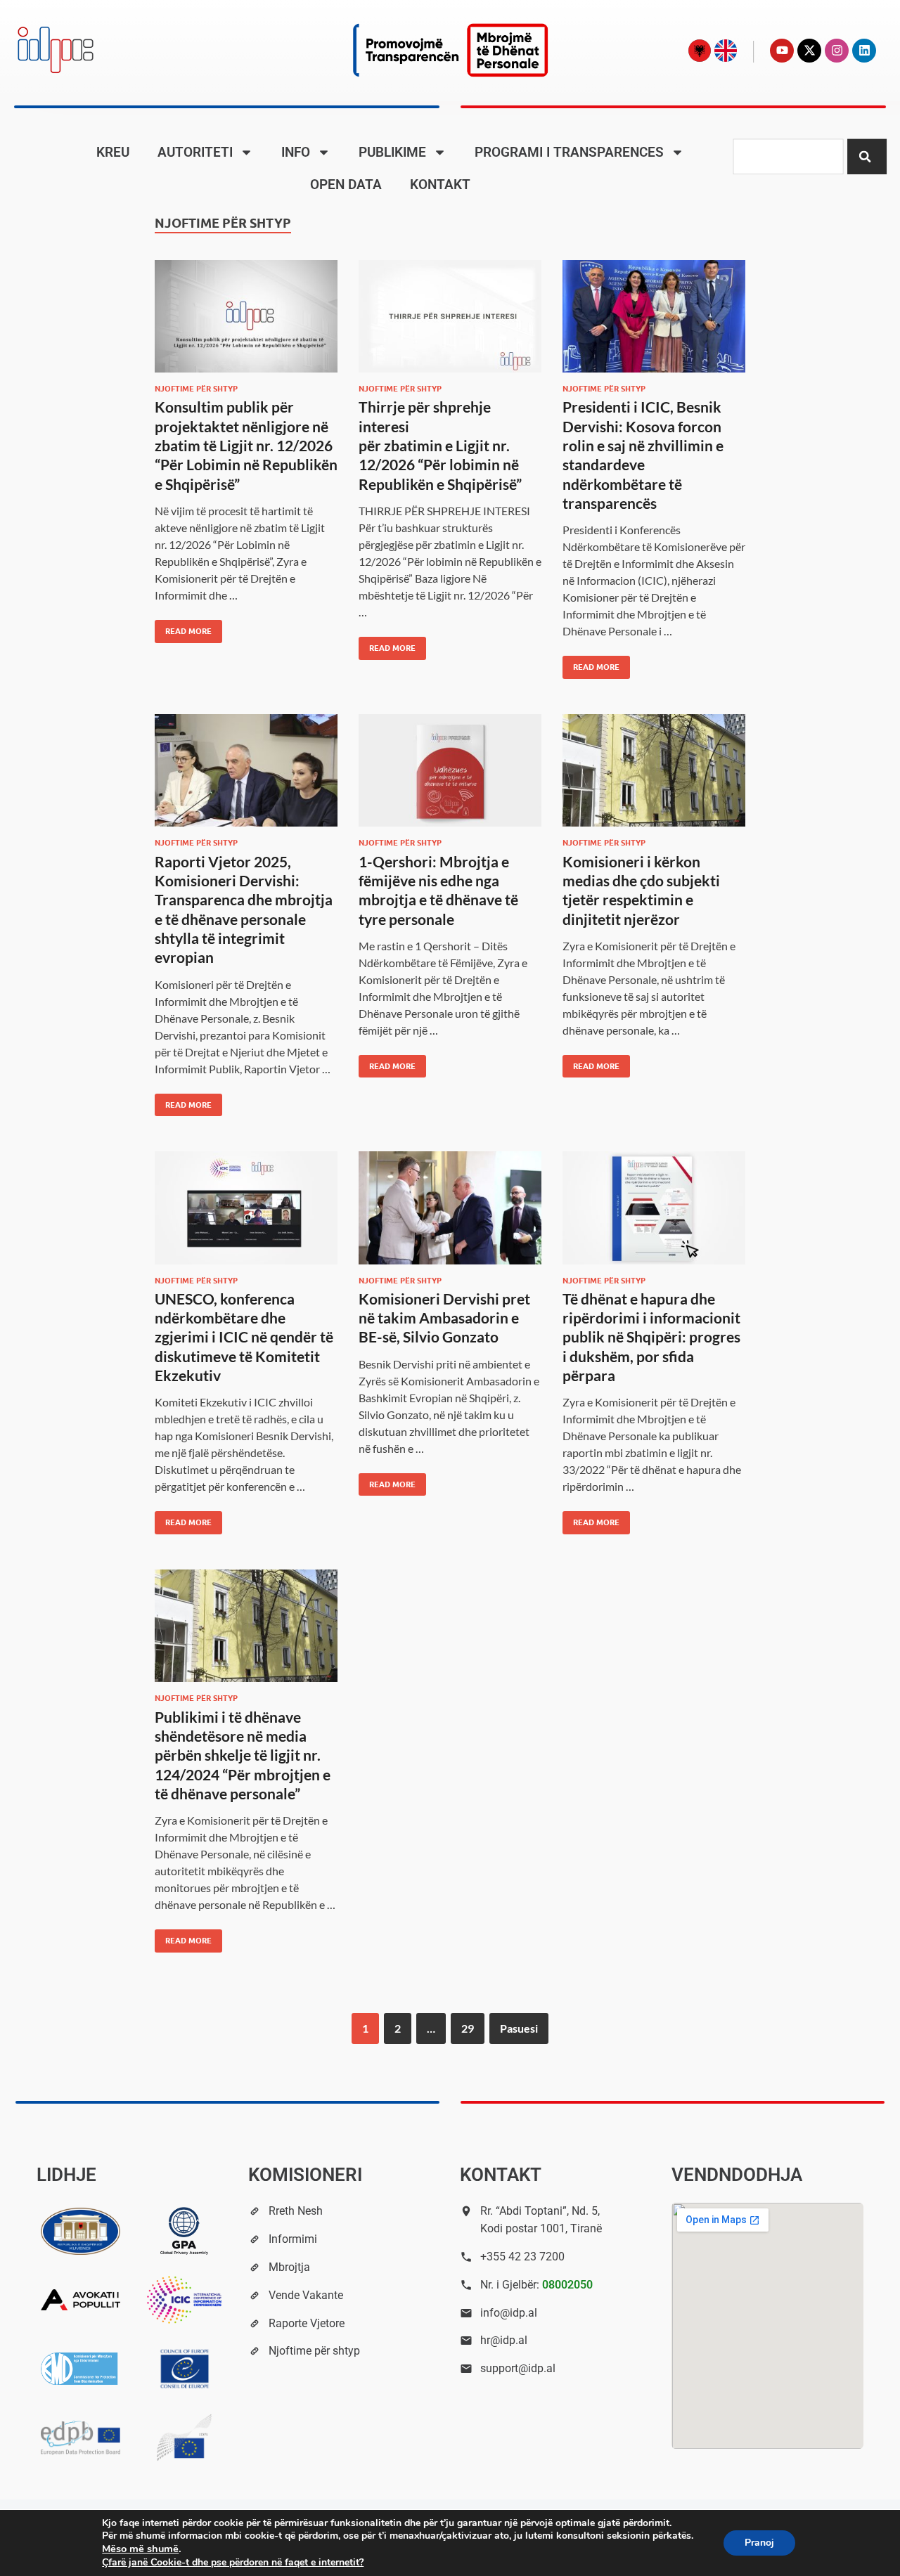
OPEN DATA (346, 185)
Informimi (293, 2239)
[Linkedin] (864, 51)
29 (468, 2028)
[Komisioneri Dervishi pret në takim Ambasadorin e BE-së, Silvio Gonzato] (450, 1208)
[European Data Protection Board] (81, 2438)
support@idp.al (518, 2368)
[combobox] (788, 157)
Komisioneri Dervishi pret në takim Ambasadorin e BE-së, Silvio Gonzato (444, 1318)
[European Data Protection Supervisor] (184, 2438)
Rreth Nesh (296, 2211)
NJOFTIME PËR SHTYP (196, 389)
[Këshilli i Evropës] (184, 2369)
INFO (296, 152)
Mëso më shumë (140, 2549)
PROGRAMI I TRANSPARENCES (569, 152)
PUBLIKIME (392, 152)
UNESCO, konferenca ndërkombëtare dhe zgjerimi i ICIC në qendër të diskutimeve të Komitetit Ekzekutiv (244, 1337)
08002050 (567, 2285)
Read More (183, 628)
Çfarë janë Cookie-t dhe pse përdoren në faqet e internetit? (233, 2562)
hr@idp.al (504, 2340)
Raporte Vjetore (307, 2323)
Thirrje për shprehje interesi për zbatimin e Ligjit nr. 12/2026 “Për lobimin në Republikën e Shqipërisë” (440, 445)
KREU (113, 152)
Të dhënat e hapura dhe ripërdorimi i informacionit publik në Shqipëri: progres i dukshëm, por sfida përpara (651, 1337)
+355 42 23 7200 (522, 2257)
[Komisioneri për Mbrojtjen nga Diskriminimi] (81, 2369)
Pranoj (759, 2543)
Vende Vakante (306, 2295)
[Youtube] (782, 51)
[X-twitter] (809, 51)
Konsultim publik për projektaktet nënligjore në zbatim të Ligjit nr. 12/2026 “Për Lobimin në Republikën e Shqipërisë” (246, 445)
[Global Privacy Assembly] (184, 2231)
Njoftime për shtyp (314, 2351)
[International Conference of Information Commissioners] (184, 2300)
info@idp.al (509, 2313)
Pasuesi (519, 2028)
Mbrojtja (289, 2267)
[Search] (867, 157)
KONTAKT (440, 185)
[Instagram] (837, 51)
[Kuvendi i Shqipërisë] (81, 2231)
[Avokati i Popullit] (81, 2300)
